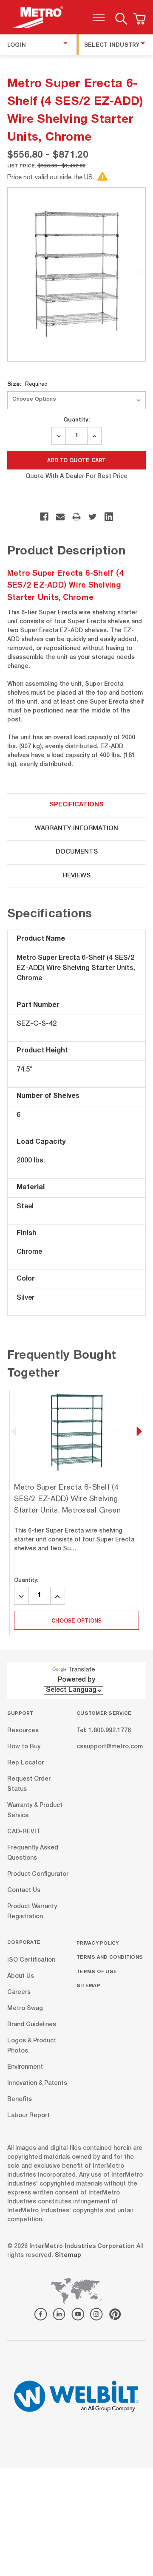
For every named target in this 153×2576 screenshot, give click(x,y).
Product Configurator (38, 1875)
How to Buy (24, 1747)
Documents (77, 852)
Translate (82, 1670)
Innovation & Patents (37, 2083)
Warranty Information (76, 829)
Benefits (20, 2099)
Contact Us (24, 1891)
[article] (77, 1513)
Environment (25, 2067)
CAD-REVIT (24, 1832)
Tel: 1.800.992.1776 (104, 1731)
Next (139, 1431)
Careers (19, 1992)
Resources (23, 1731)
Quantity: (76, 419)
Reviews (77, 876)
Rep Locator (25, 1763)
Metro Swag (25, 2008)
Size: (27, 384)
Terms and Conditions (110, 1957)
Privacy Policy (98, 1943)
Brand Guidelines (32, 2025)
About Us (21, 1976)
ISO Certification (31, 1960)
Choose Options (76, 1620)
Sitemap (88, 1985)
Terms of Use (97, 1971)
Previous (14, 1431)
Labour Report (28, 2115)
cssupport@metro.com (110, 1747)
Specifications (76, 805)
